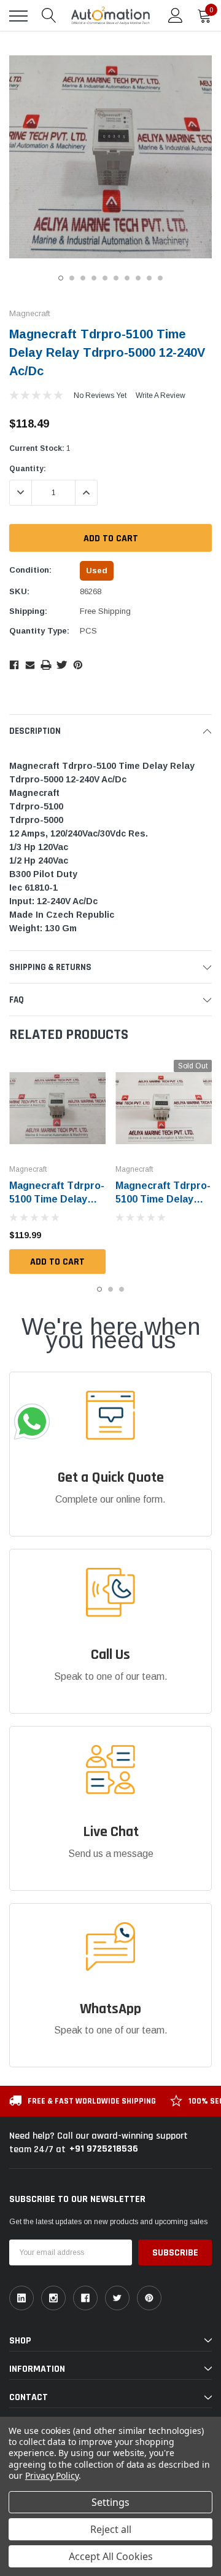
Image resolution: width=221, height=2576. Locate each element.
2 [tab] (72, 278)
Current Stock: (40, 448)
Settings (110, 2502)
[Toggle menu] (18, 16)
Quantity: (28, 469)
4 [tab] (94, 278)
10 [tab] (160, 278)
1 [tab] (61, 278)
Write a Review (161, 396)
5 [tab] (105, 278)
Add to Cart (57, 1262)
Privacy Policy (52, 2475)
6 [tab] (116, 278)
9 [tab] (149, 278)
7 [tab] (127, 278)
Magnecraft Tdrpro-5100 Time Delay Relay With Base (163, 1199)
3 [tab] (83, 278)
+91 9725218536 (104, 2149)
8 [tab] (138, 278)
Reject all (111, 2529)
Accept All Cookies (111, 2556)
